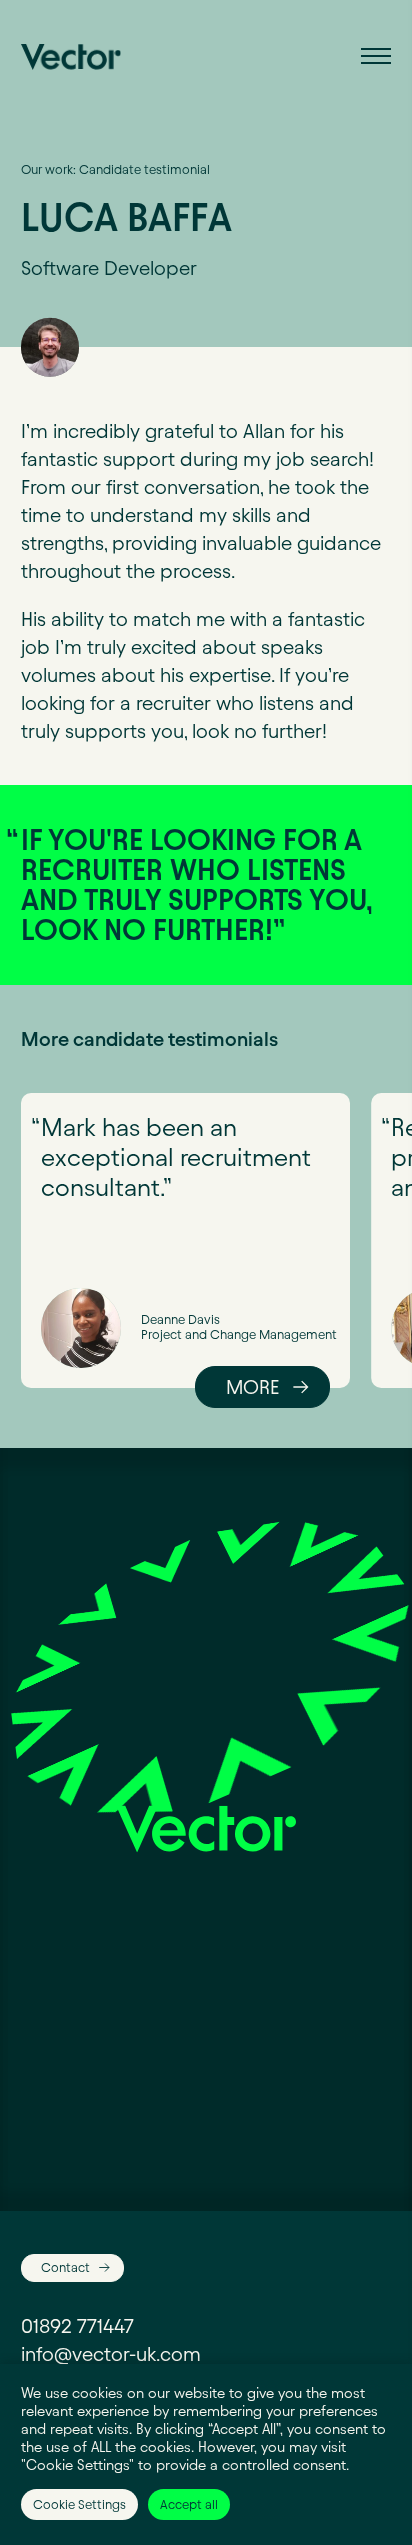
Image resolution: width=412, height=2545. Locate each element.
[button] (376, 55)
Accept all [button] (189, 2504)
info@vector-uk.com (111, 2354)
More (252, 1387)
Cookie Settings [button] (79, 2504)
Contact (65, 2267)
